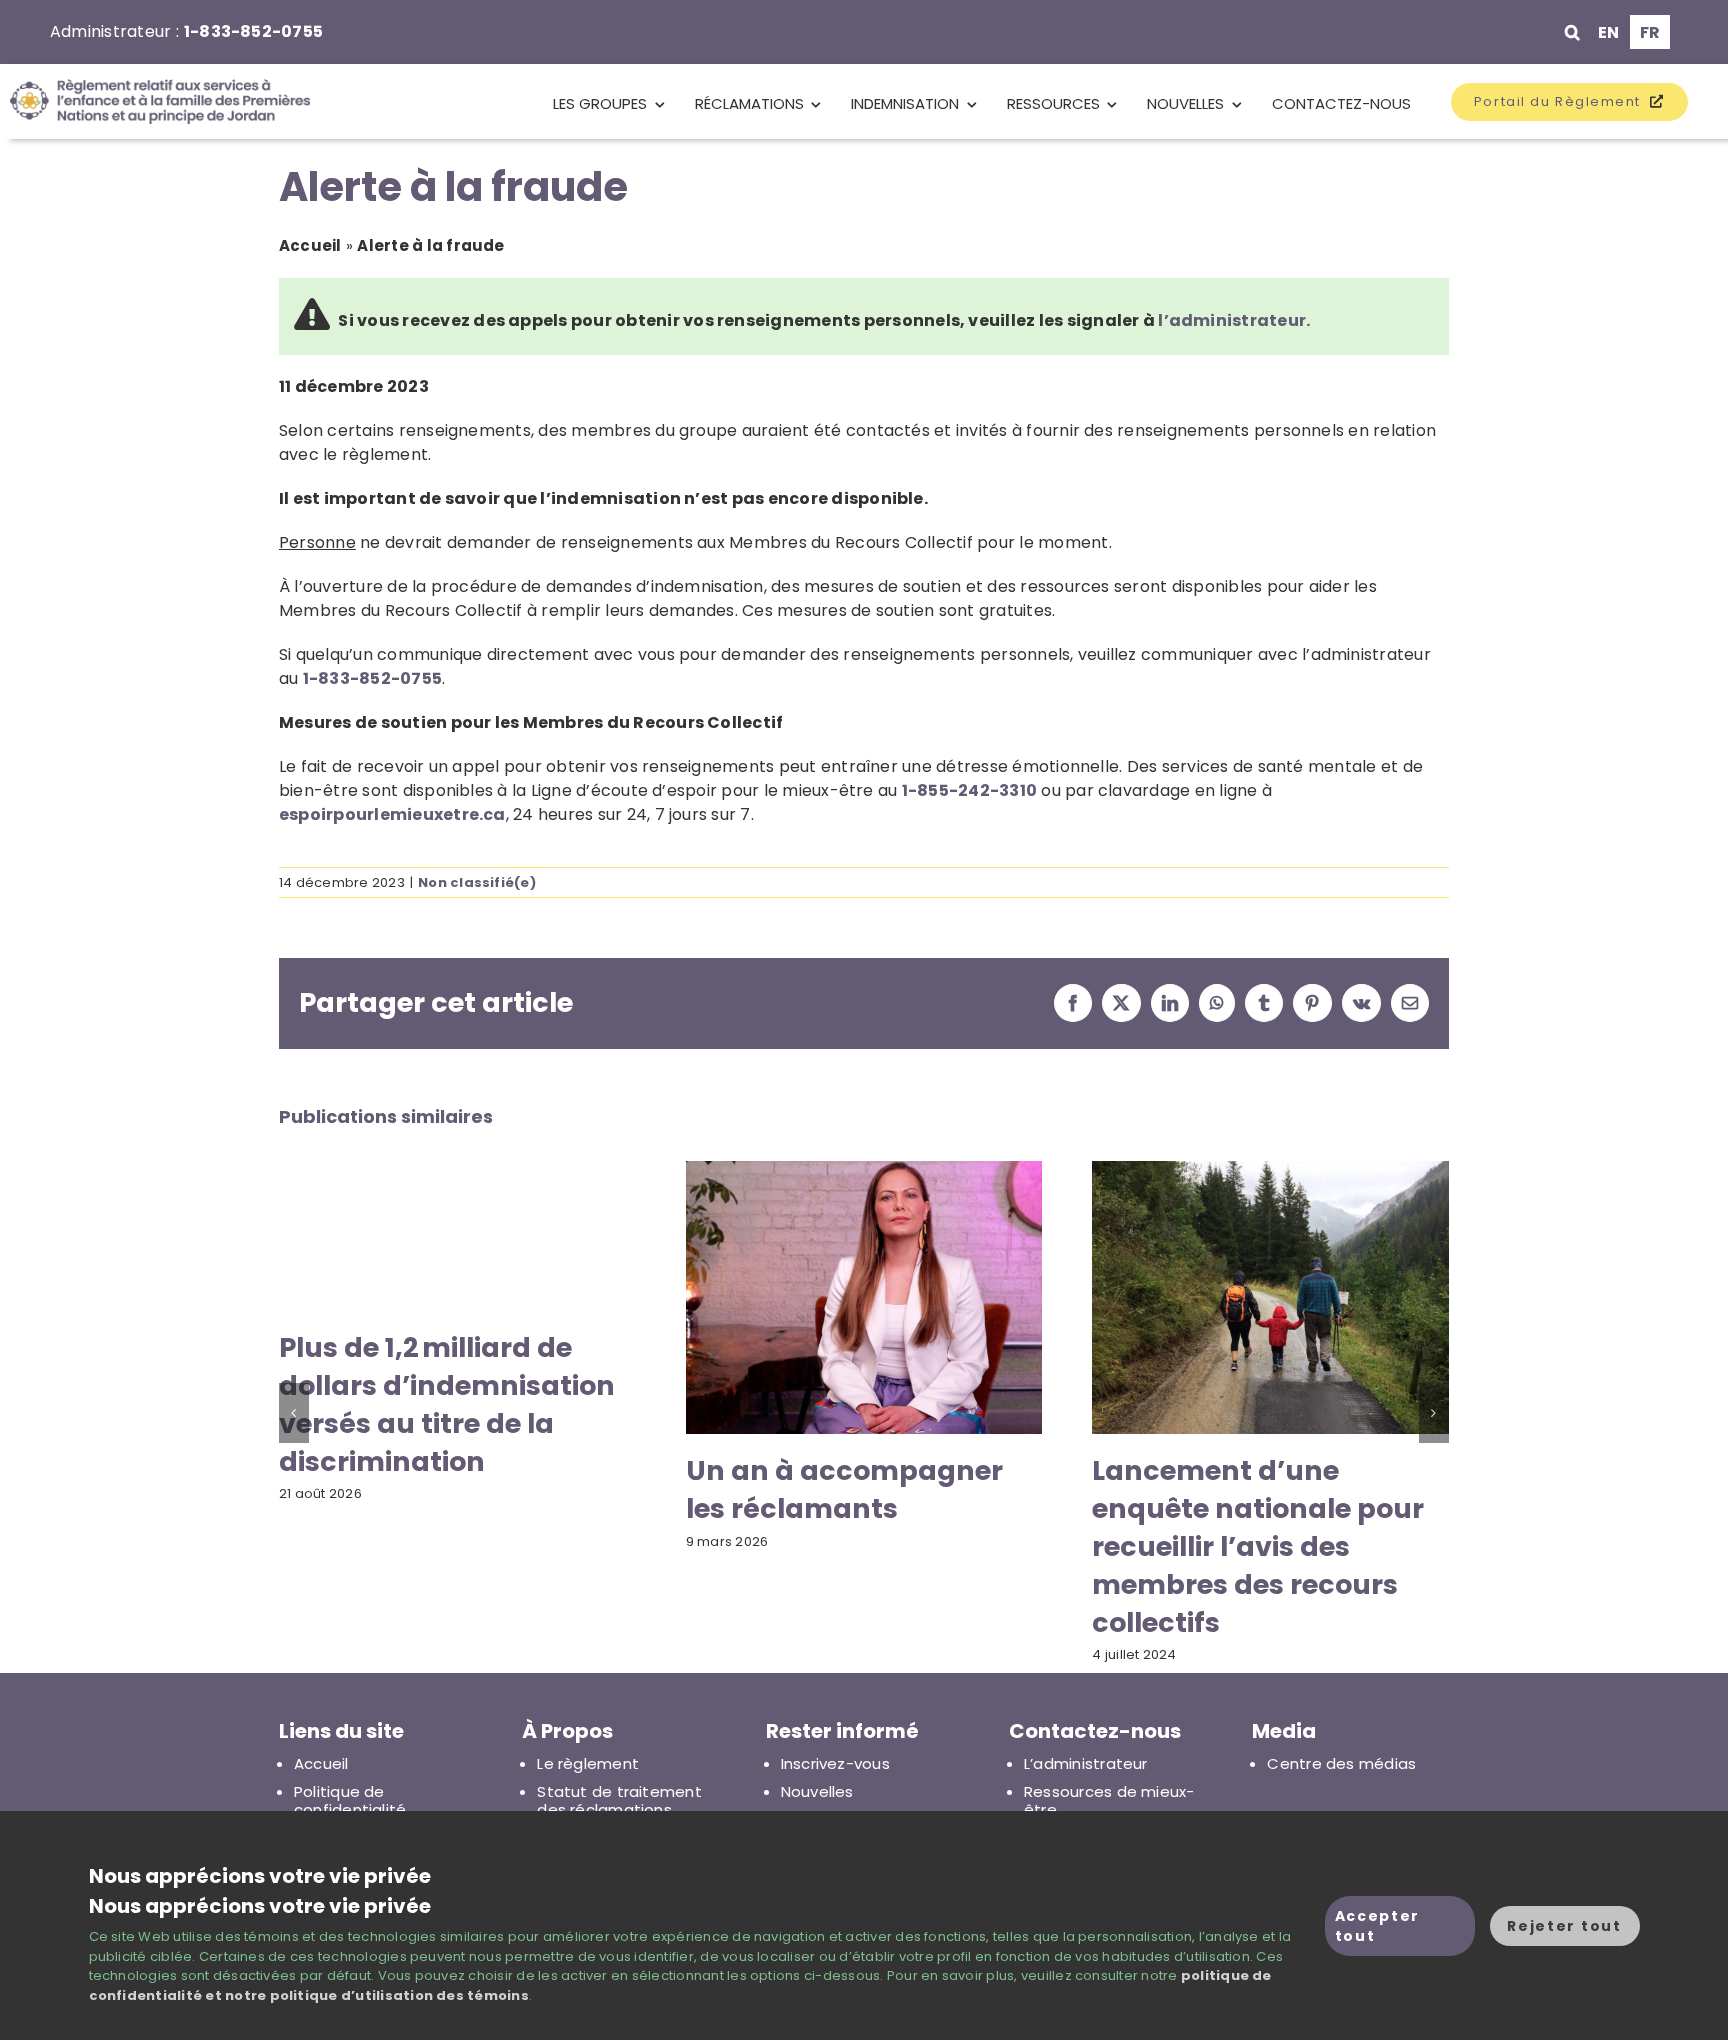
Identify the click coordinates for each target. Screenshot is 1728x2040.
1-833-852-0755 (253, 31)
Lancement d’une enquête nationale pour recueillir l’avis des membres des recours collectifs (1258, 1546)
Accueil (310, 245)
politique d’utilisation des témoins (399, 1995)
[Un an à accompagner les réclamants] (864, 1173)
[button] (1572, 32)
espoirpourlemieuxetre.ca (392, 814)
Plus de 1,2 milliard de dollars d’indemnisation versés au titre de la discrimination (447, 1404)
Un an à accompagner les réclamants (844, 1489)
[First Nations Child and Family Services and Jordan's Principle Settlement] (155, 101)
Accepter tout (1377, 1926)
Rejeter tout (1564, 1926)
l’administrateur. (1234, 320)
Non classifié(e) (477, 882)
